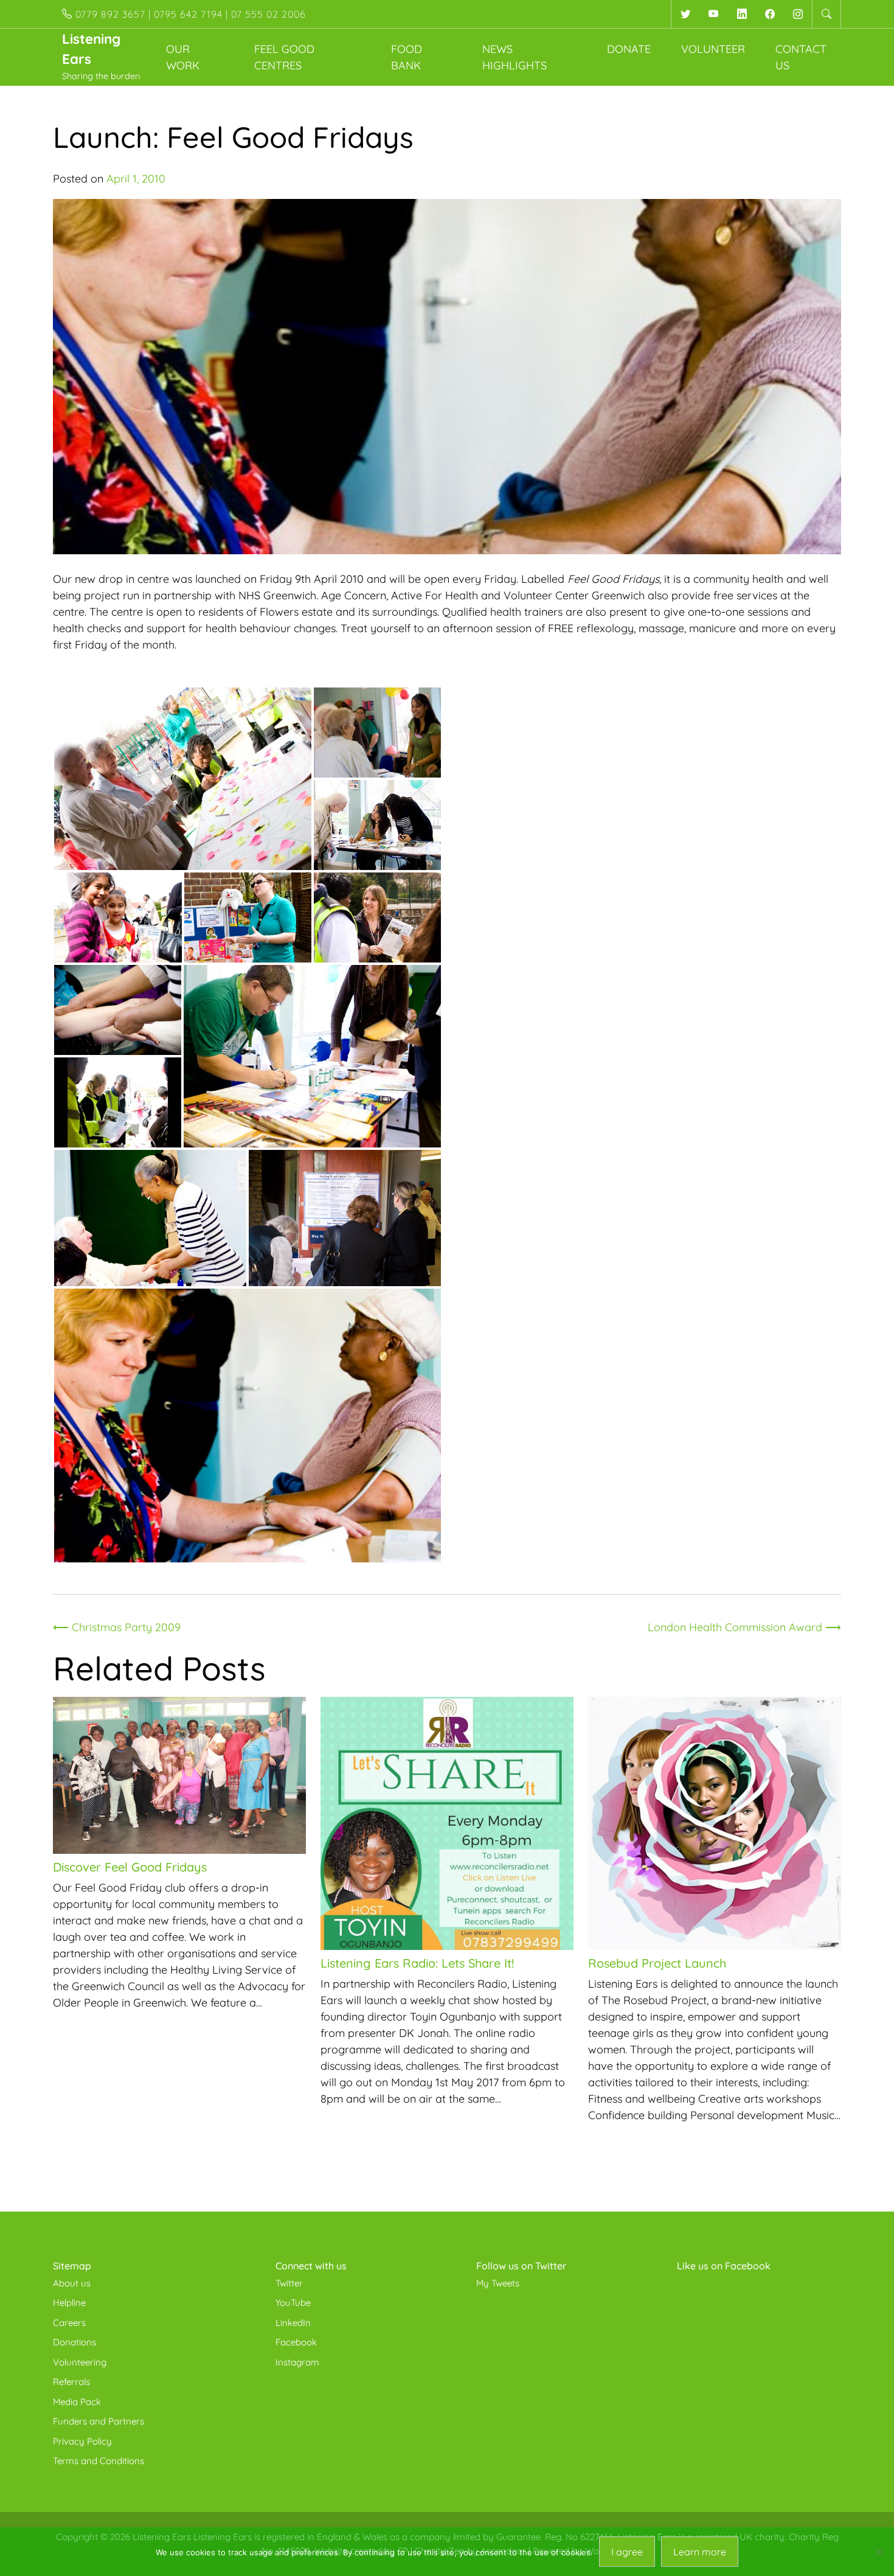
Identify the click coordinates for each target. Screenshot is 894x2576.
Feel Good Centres (284, 57)
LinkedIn (293, 2323)
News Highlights (515, 57)
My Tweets (498, 2283)
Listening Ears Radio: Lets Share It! (417, 1963)
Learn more (700, 2552)
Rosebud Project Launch (657, 1963)
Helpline (69, 2303)
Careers (69, 2323)
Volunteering (80, 2362)
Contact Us (801, 57)
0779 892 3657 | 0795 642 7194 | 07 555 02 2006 (189, 14)
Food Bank (407, 57)
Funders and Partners (99, 2421)
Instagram (297, 2362)
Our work (183, 57)
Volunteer (713, 49)
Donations (74, 2342)
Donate (629, 49)
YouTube (293, 2303)
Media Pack (77, 2402)
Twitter (289, 2283)
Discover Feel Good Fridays (130, 1867)
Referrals (71, 2382)
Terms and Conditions (99, 2461)
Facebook (296, 2342)
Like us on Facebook (724, 2266)
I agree (627, 2552)
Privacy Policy (82, 2441)
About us (72, 2283)
